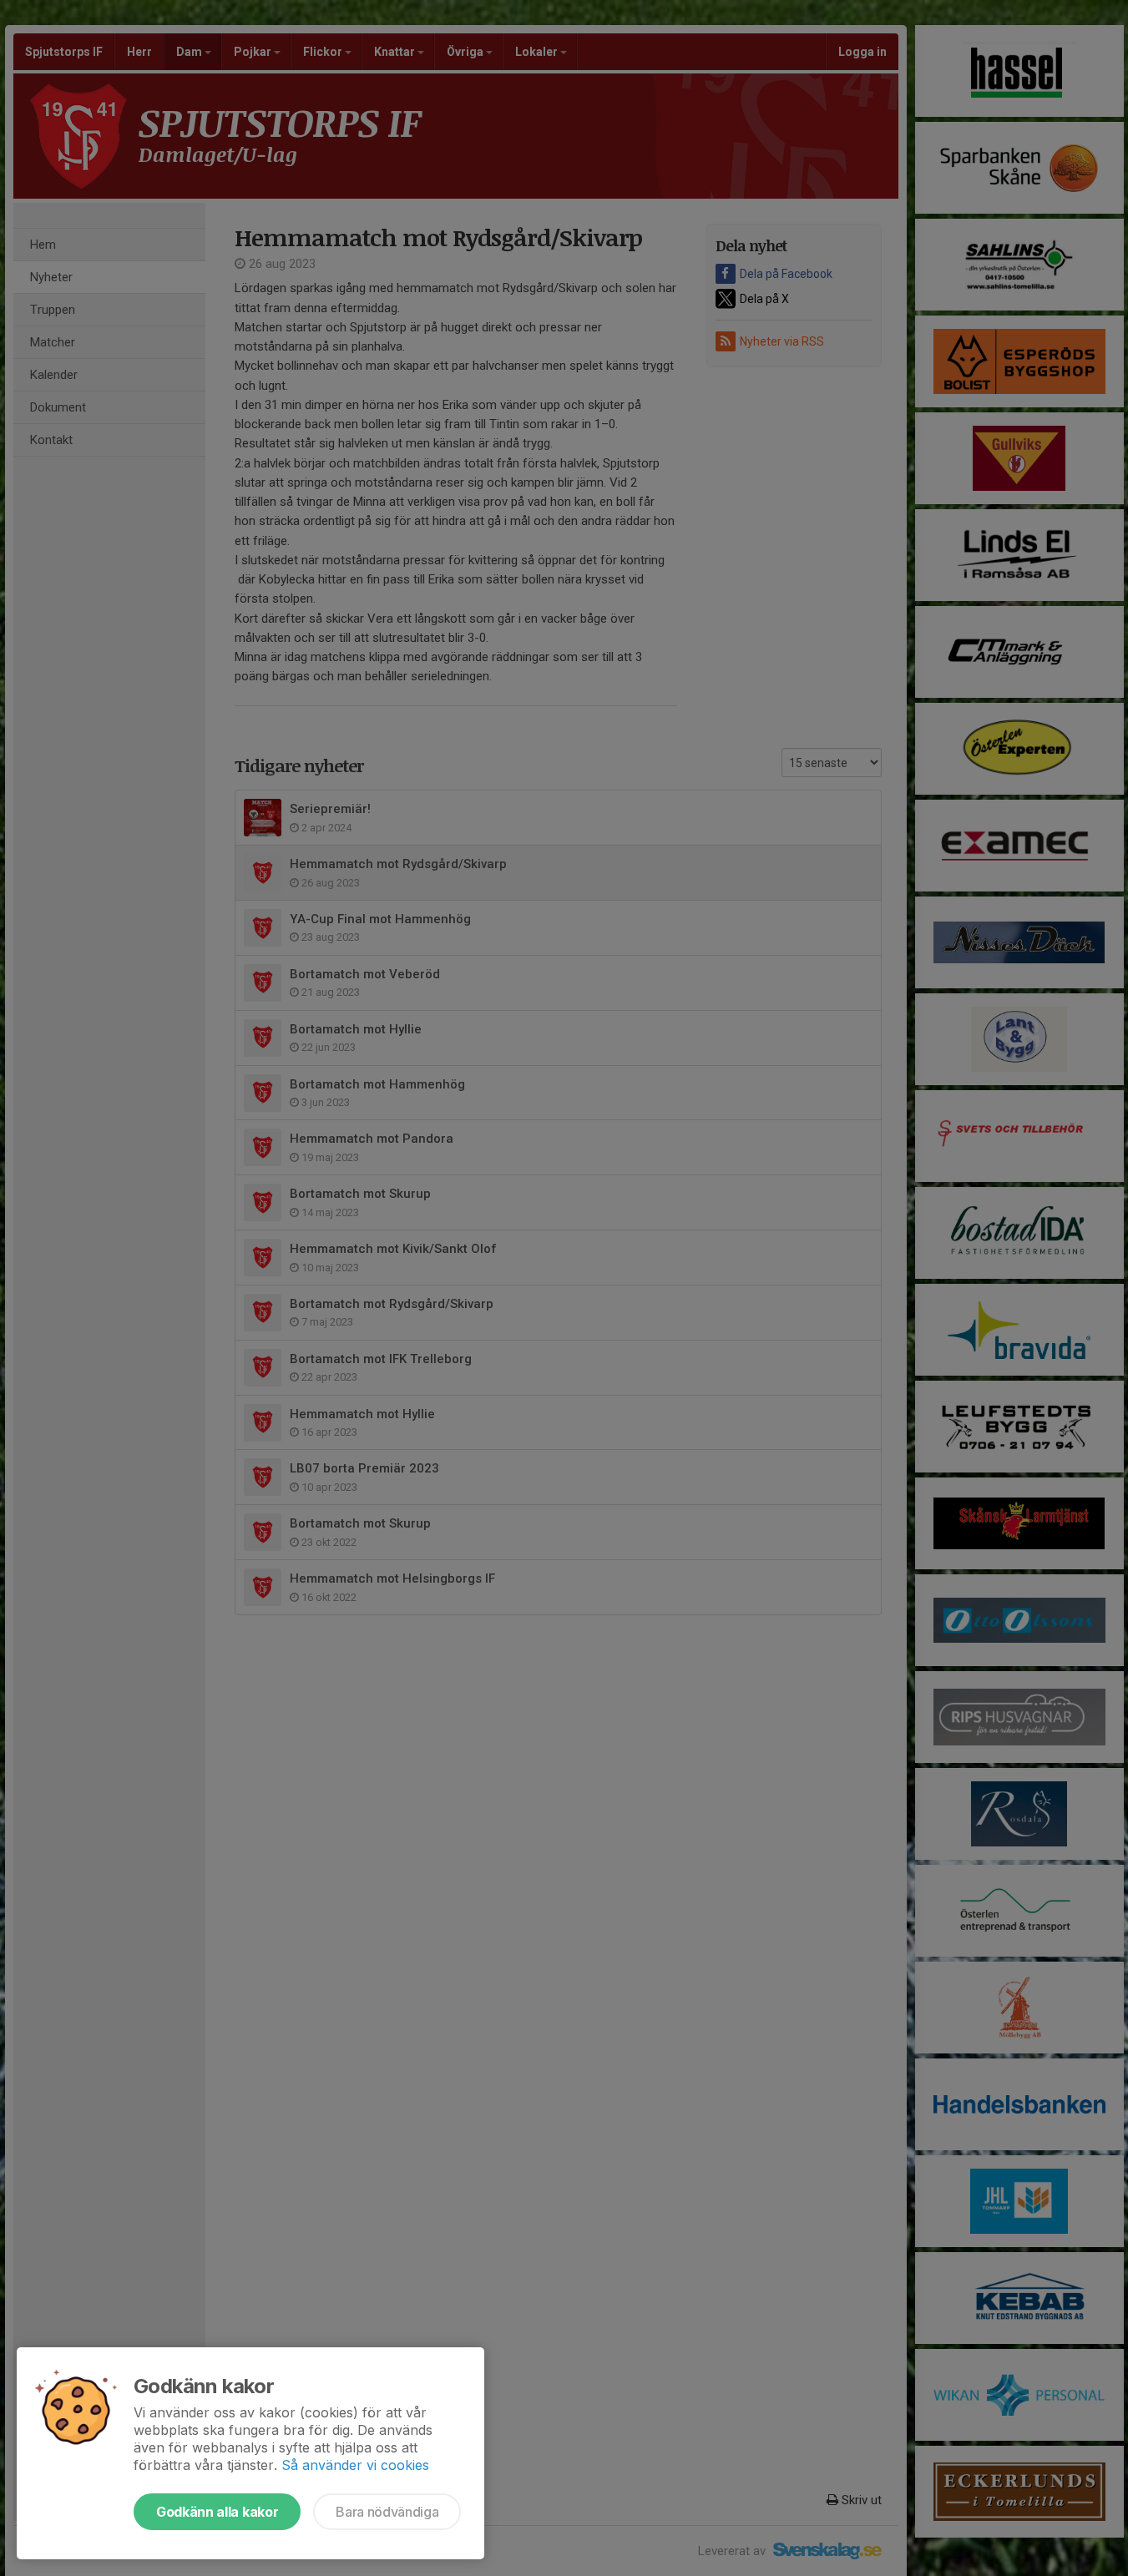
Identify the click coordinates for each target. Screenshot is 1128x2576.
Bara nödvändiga (387, 2512)
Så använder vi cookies (355, 2465)
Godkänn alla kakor (217, 2512)
